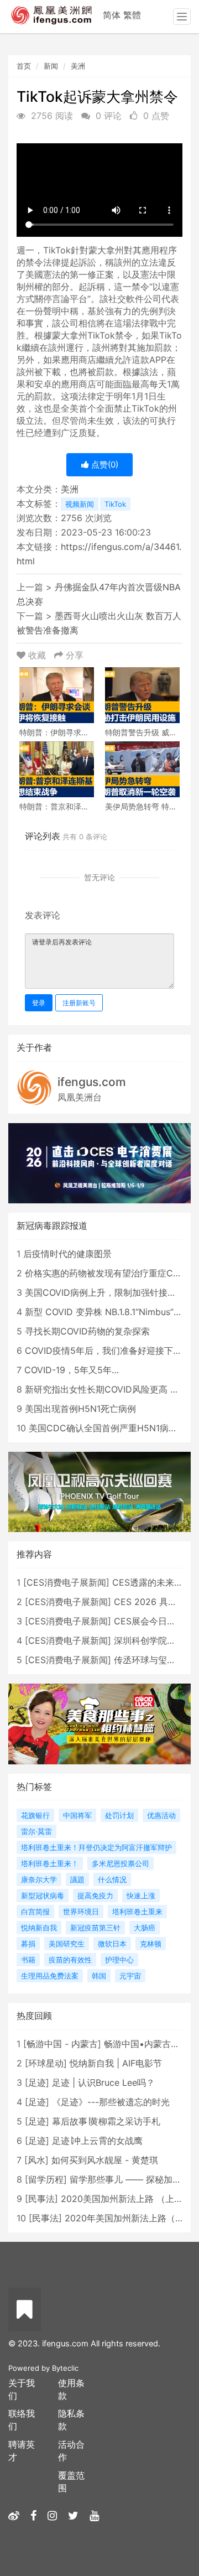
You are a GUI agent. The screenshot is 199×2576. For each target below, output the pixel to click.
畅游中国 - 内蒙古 (62, 2044)
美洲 (78, 66)
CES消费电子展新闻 (66, 1582)
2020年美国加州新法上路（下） (129, 2218)
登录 (39, 1003)
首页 (24, 66)
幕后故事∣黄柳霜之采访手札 (106, 2121)
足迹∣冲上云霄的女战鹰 (97, 2141)
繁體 (132, 15)
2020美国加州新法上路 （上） (122, 2199)
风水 (36, 2160)
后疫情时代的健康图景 (67, 1254)
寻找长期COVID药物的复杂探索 (87, 1331)
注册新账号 (79, 1003)
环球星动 (46, 2063)
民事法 (41, 2199)
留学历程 (46, 2179)
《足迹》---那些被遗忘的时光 (111, 2102)
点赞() (104, 464)
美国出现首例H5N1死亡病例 (80, 1409)
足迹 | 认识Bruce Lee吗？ (103, 2082)
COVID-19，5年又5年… (72, 1370)
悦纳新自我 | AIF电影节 (116, 2063)
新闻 (51, 66)
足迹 (37, 2082)
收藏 (37, 655)
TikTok (115, 504)
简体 (112, 15)
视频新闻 (80, 504)
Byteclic (65, 2368)
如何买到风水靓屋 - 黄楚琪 (105, 2160)
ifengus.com (92, 1082)
